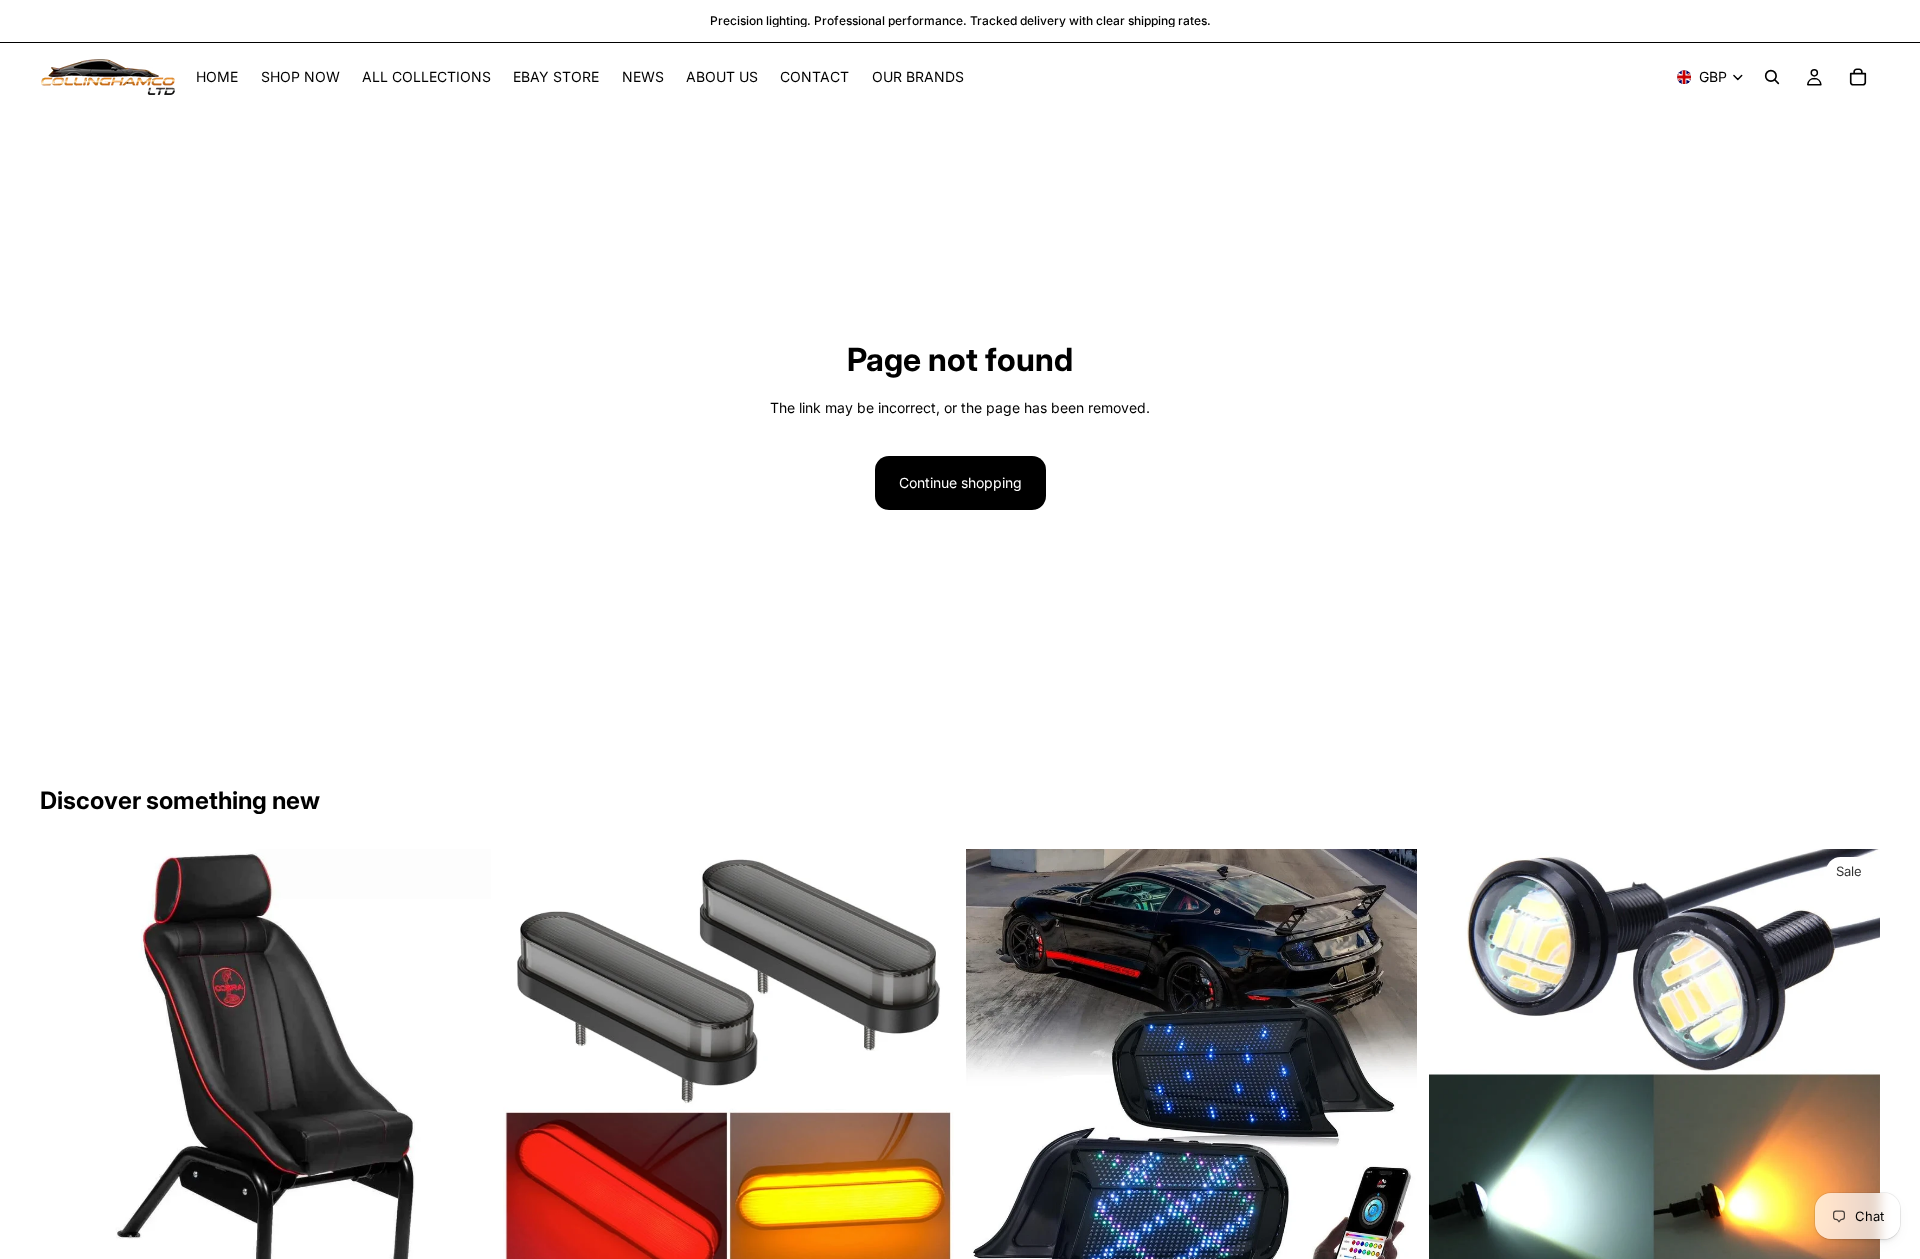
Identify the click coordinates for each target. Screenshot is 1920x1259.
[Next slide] (461, 1074)
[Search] (1772, 77)
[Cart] (1858, 77)
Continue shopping (960, 482)
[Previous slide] (70, 1074)
